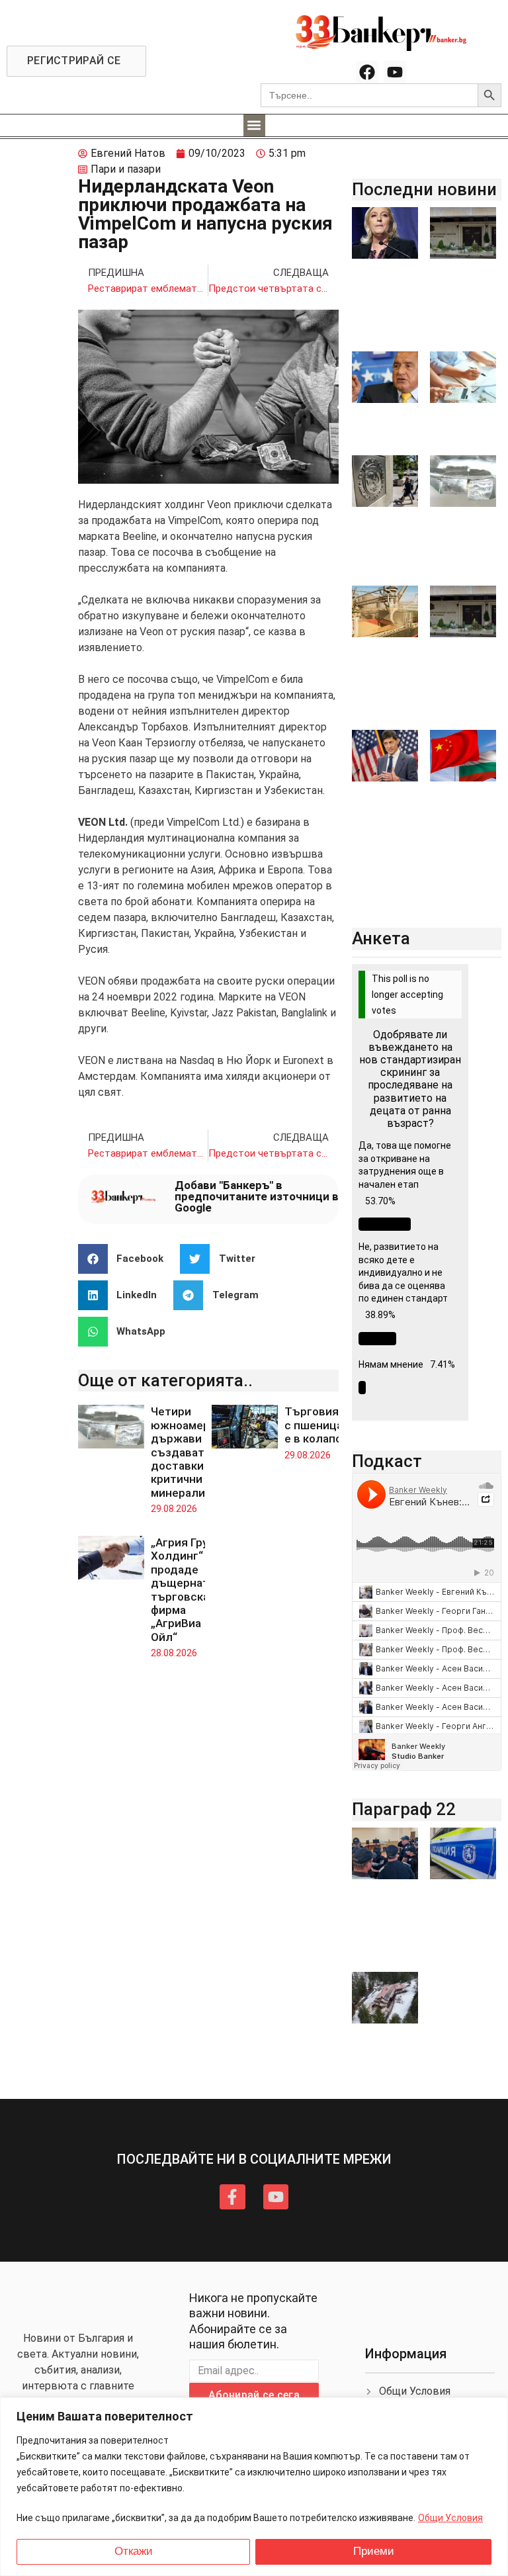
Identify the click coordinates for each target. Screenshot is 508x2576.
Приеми (374, 2551)
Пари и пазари (126, 169)
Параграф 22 (404, 1809)
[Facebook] (367, 72)
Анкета (381, 938)
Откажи (134, 2551)
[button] (254, 125)
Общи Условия (450, 2518)
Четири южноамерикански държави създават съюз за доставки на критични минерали (202, 1452)
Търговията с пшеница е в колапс (318, 1425)
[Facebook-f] (232, 2197)
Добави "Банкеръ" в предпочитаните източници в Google (257, 1196)
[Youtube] (395, 72)
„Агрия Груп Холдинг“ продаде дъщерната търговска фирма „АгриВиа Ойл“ (183, 1590)
